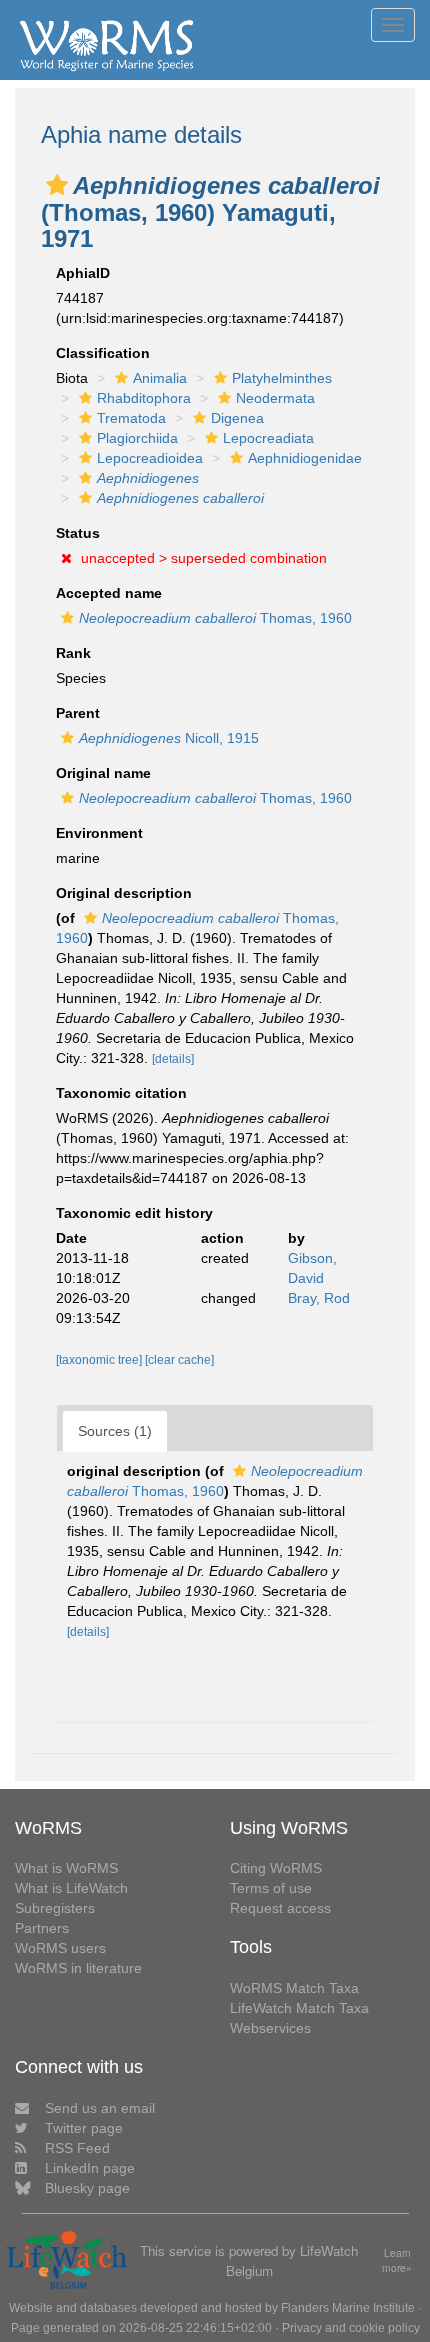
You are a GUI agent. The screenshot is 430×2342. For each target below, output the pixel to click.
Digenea (237, 418)
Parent (78, 713)
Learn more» (397, 2260)
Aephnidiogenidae (305, 458)
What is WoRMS (66, 1868)
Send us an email (100, 2108)
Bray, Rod (319, 1298)
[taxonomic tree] (100, 1360)
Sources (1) (115, 1431)
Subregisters (55, 1908)
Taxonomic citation (121, 1093)
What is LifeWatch (71, 1888)
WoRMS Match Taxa (294, 1988)
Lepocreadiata (268, 438)
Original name (103, 773)
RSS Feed (77, 2148)
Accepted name (109, 593)
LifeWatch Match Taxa (299, 2008)
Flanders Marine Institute (348, 2308)
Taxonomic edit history (134, 1213)
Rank (73, 653)
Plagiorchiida (137, 438)
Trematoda (131, 418)
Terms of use (271, 1888)
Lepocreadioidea (150, 458)
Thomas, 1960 (215, 618)
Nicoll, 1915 (169, 738)
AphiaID (83, 273)
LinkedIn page (90, 2168)
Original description (124, 893)
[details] (173, 1059)
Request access (280, 1908)
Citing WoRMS (276, 1868)
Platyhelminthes (282, 378)
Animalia (160, 378)
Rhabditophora (144, 398)
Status (78, 533)
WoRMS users (60, 1948)
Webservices (270, 2028)
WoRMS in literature (78, 1968)
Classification (103, 353)
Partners (42, 1928)
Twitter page (84, 2128)
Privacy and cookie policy (351, 2328)
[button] (57, 185)
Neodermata (275, 398)
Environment (99, 833)
